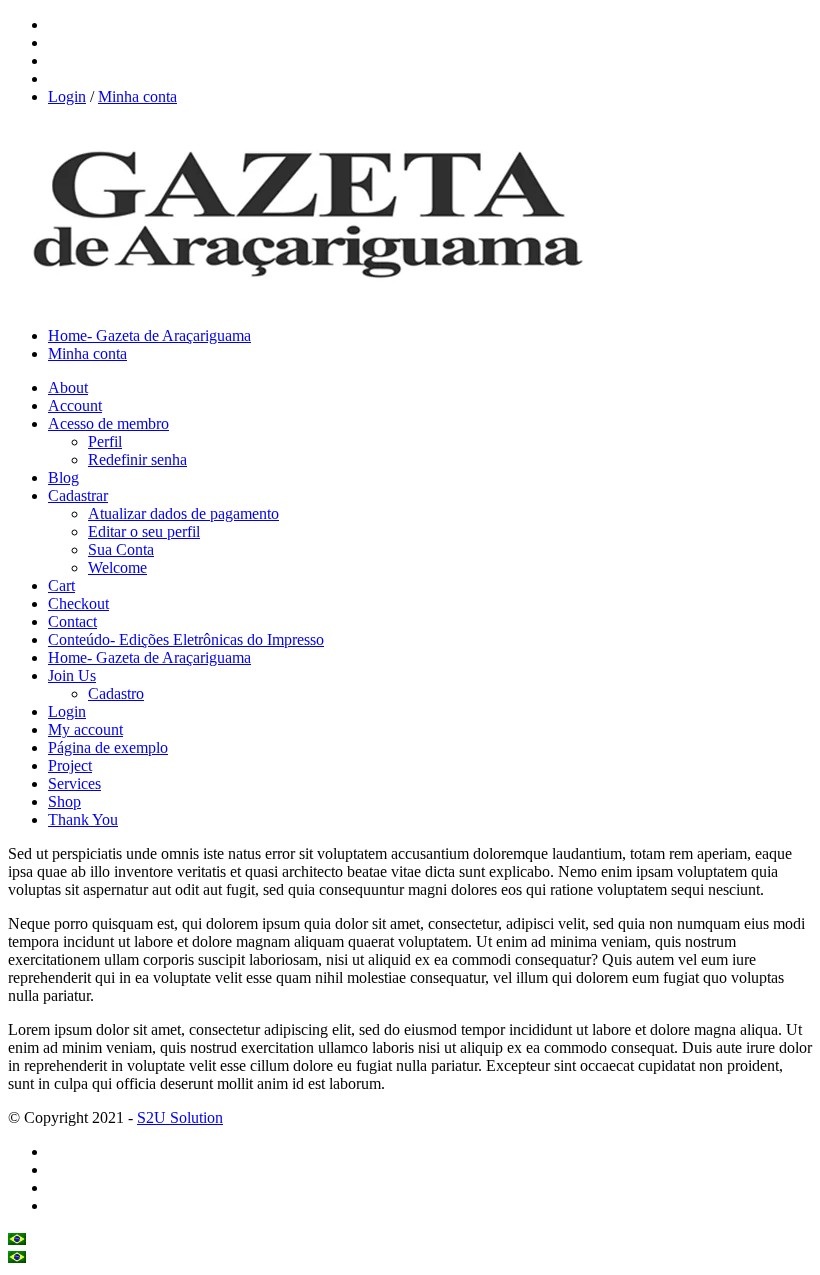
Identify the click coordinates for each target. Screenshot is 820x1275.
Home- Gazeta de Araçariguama (149, 335)
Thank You (83, 819)
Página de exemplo (108, 747)
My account (85, 729)
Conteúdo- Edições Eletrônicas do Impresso (186, 639)
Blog (63, 477)
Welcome (117, 567)
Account (75, 405)
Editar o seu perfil (144, 531)
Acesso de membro (108, 423)
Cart (61, 585)
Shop (64, 801)
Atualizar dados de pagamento (183, 513)
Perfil (105, 441)
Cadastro (116, 693)
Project (70, 765)
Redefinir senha (137, 459)
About (68, 387)
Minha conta (137, 96)
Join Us (72, 675)
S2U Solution (180, 1117)
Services (74, 783)
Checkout (78, 603)
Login (67, 96)
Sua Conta (121, 549)
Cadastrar (78, 495)
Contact (72, 621)
